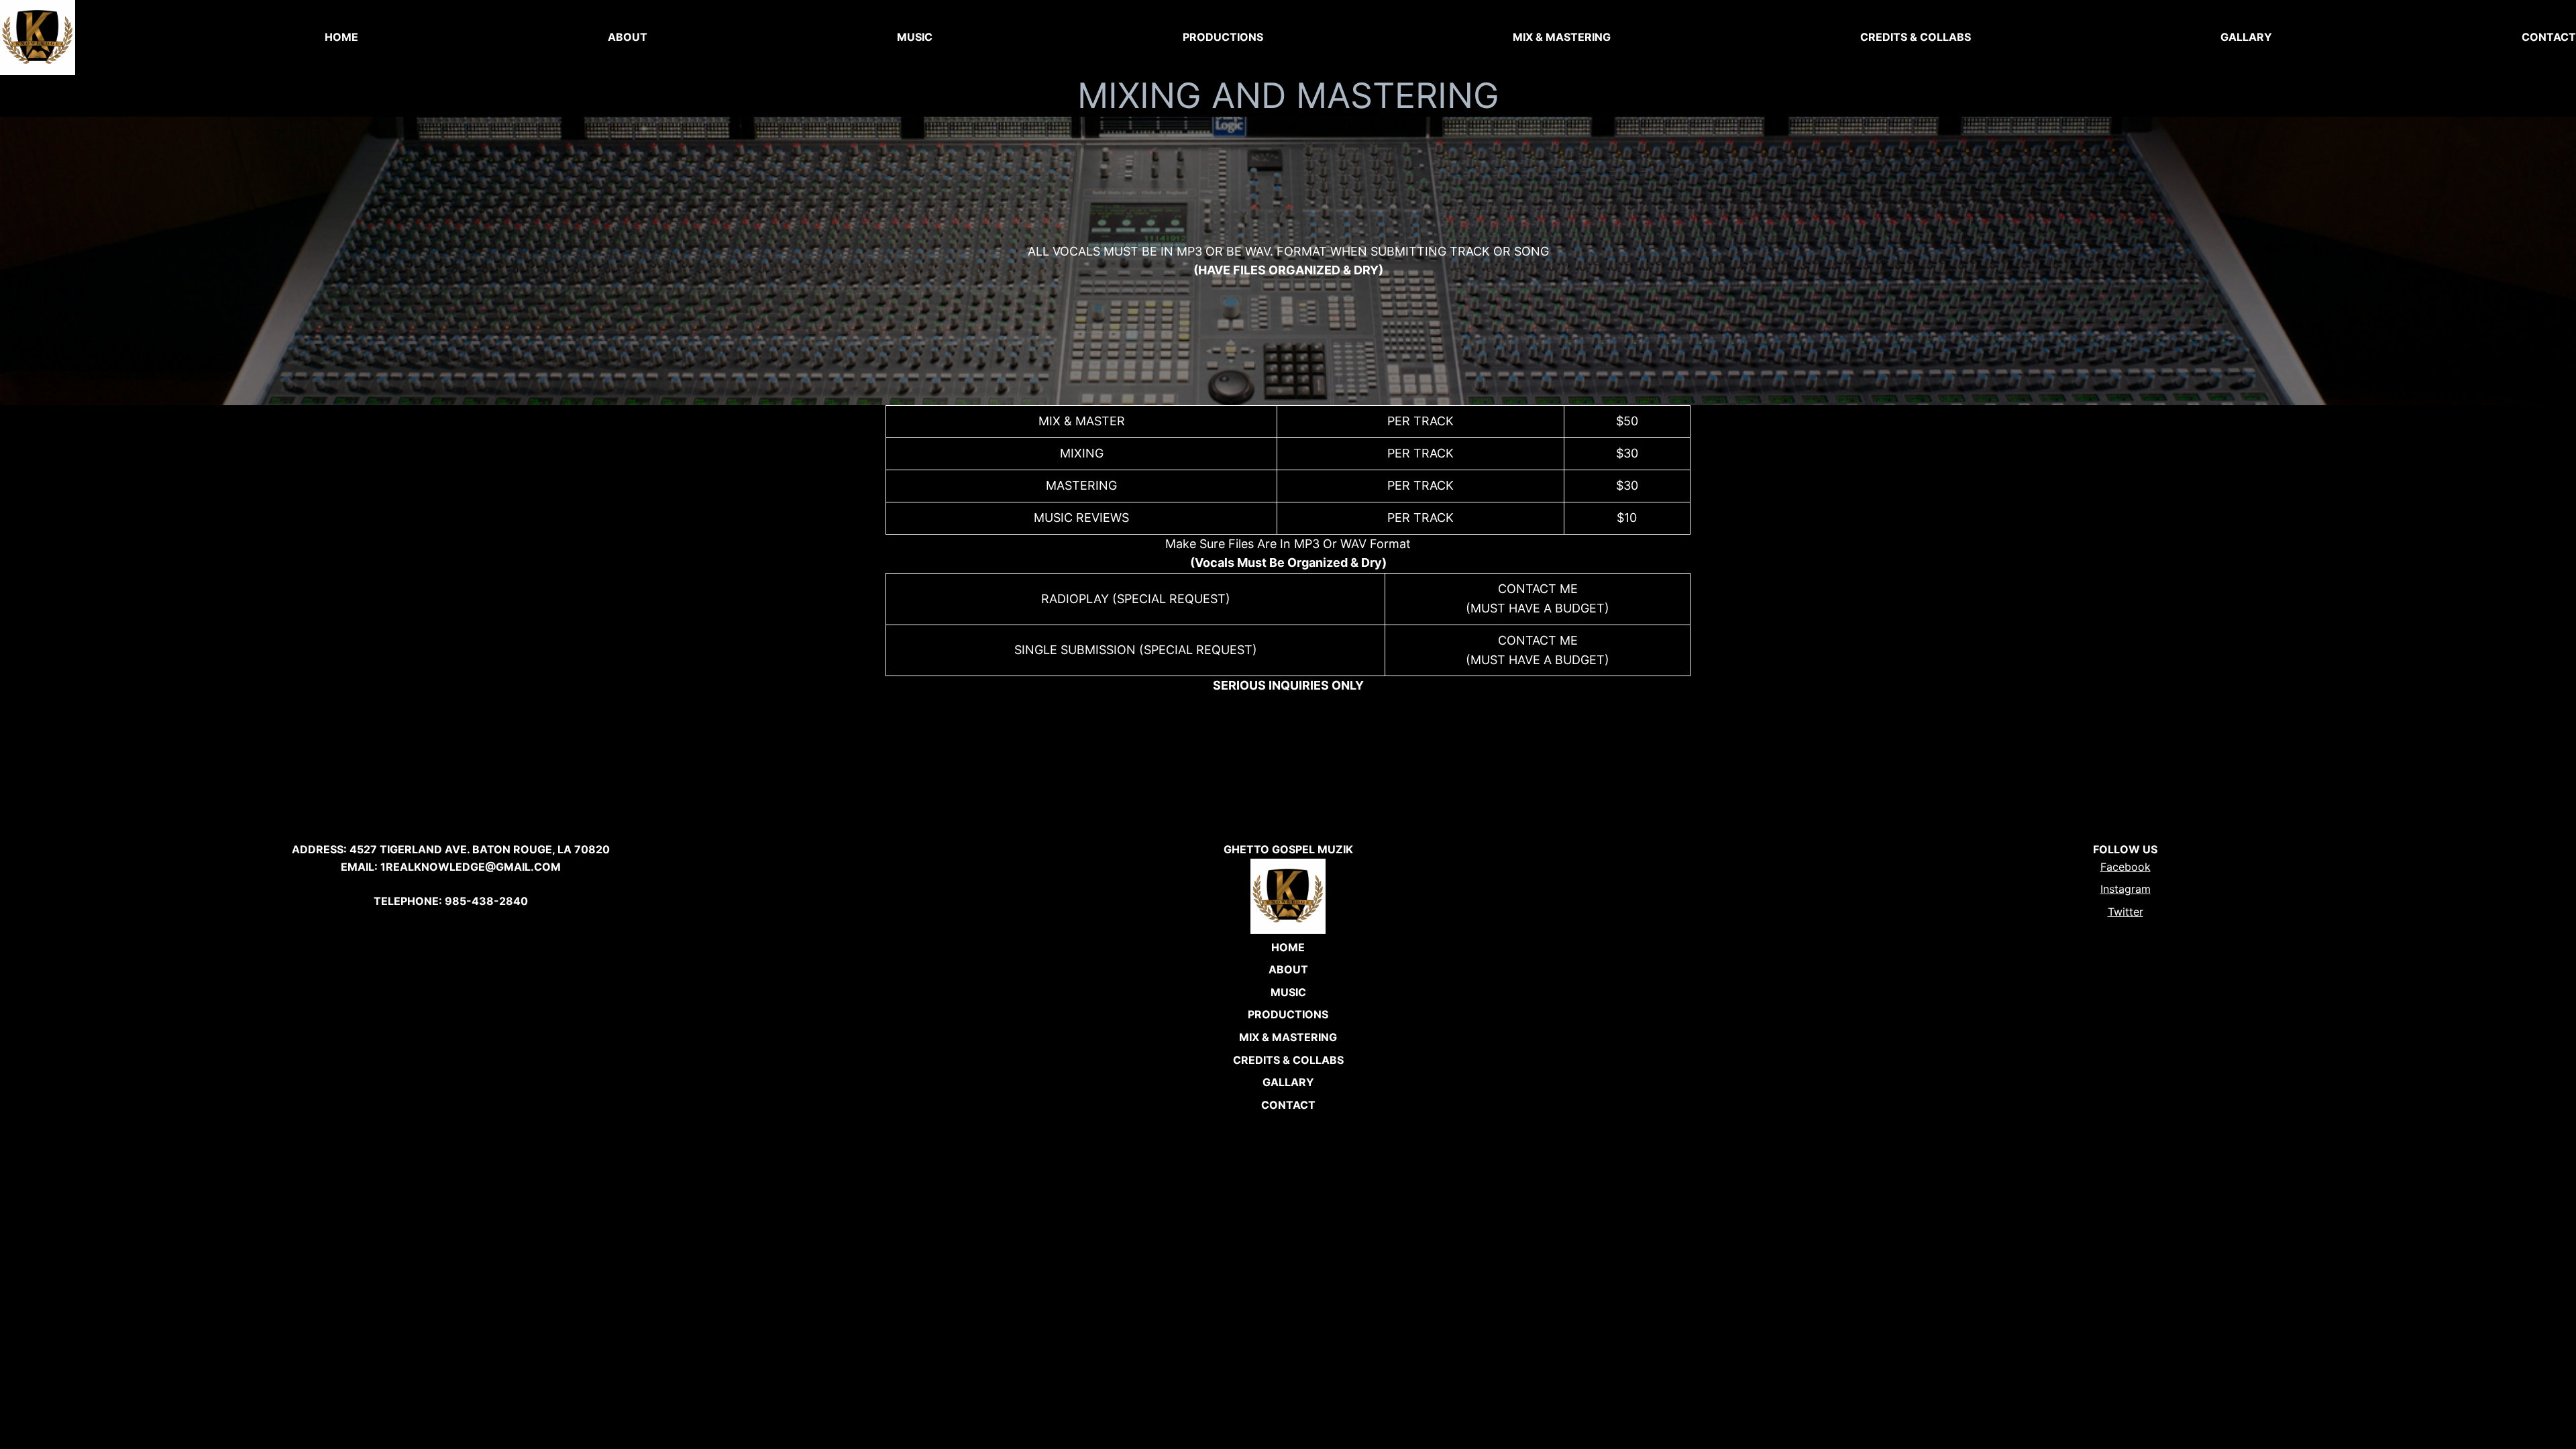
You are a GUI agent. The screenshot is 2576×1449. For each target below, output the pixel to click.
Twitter (2126, 912)
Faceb (2116, 867)
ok (2144, 867)
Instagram (2126, 889)
